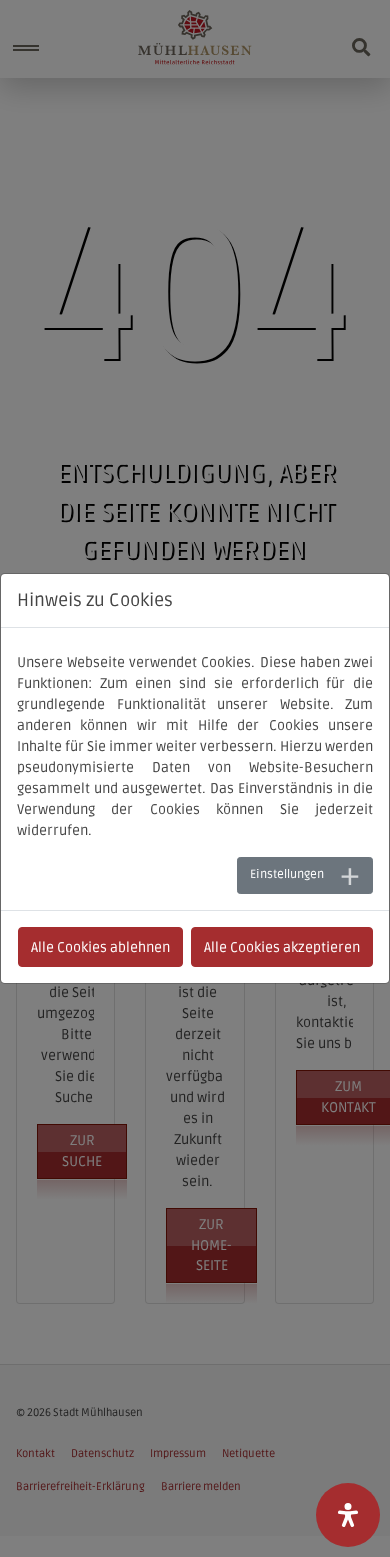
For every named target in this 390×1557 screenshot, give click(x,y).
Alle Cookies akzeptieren (282, 947)
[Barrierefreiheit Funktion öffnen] (348, 1515)
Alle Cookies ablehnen (100, 947)
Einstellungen (287, 874)
